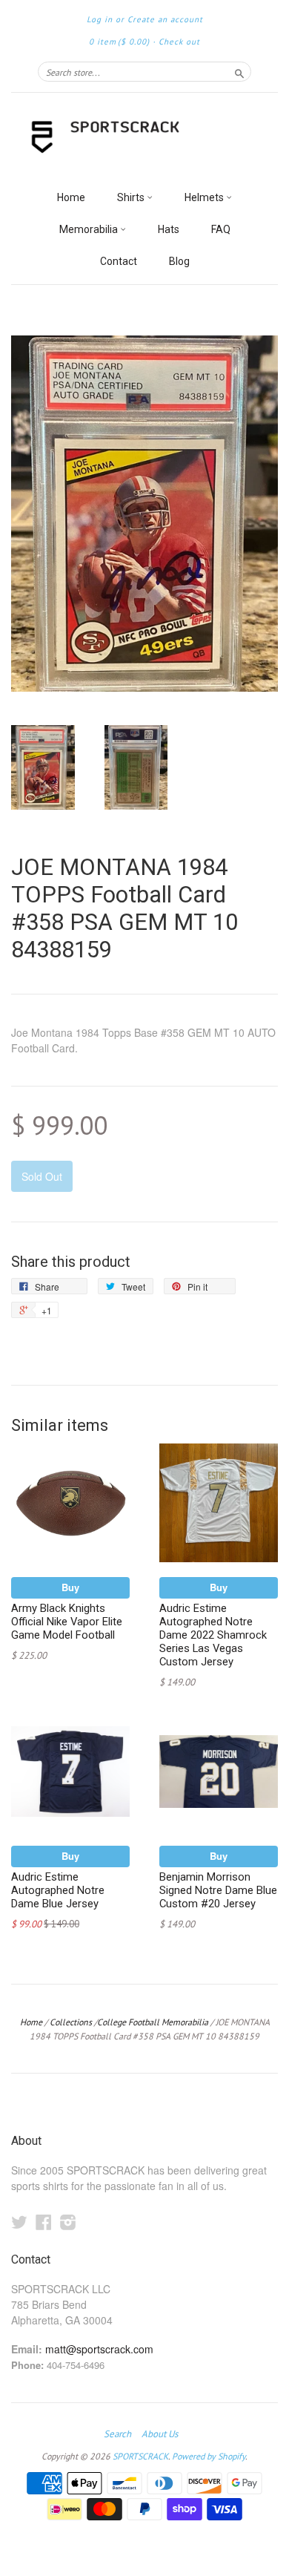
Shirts (132, 197)
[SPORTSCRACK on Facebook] (44, 2222)
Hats (169, 229)
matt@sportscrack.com (99, 2349)
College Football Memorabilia (153, 2022)
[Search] (239, 71)
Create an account (165, 19)
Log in (100, 19)
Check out (179, 42)
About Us (160, 2434)
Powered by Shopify (209, 2456)
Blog (179, 261)
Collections (71, 2022)
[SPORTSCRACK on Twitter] (19, 2222)
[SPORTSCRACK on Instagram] (68, 2222)
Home (71, 197)
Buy (70, 1587)
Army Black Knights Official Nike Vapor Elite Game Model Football (67, 1622)
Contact (119, 261)
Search (117, 2434)
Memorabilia (90, 229)
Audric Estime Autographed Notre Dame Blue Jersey (58, 1890)
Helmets (205, 197)
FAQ (221, 229)
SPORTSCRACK (140, 2456)
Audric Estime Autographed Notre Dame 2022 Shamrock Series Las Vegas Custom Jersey (213, 1635)
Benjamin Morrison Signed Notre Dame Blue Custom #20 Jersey (218, 1890)
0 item (119, 42)
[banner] (144, 138)
